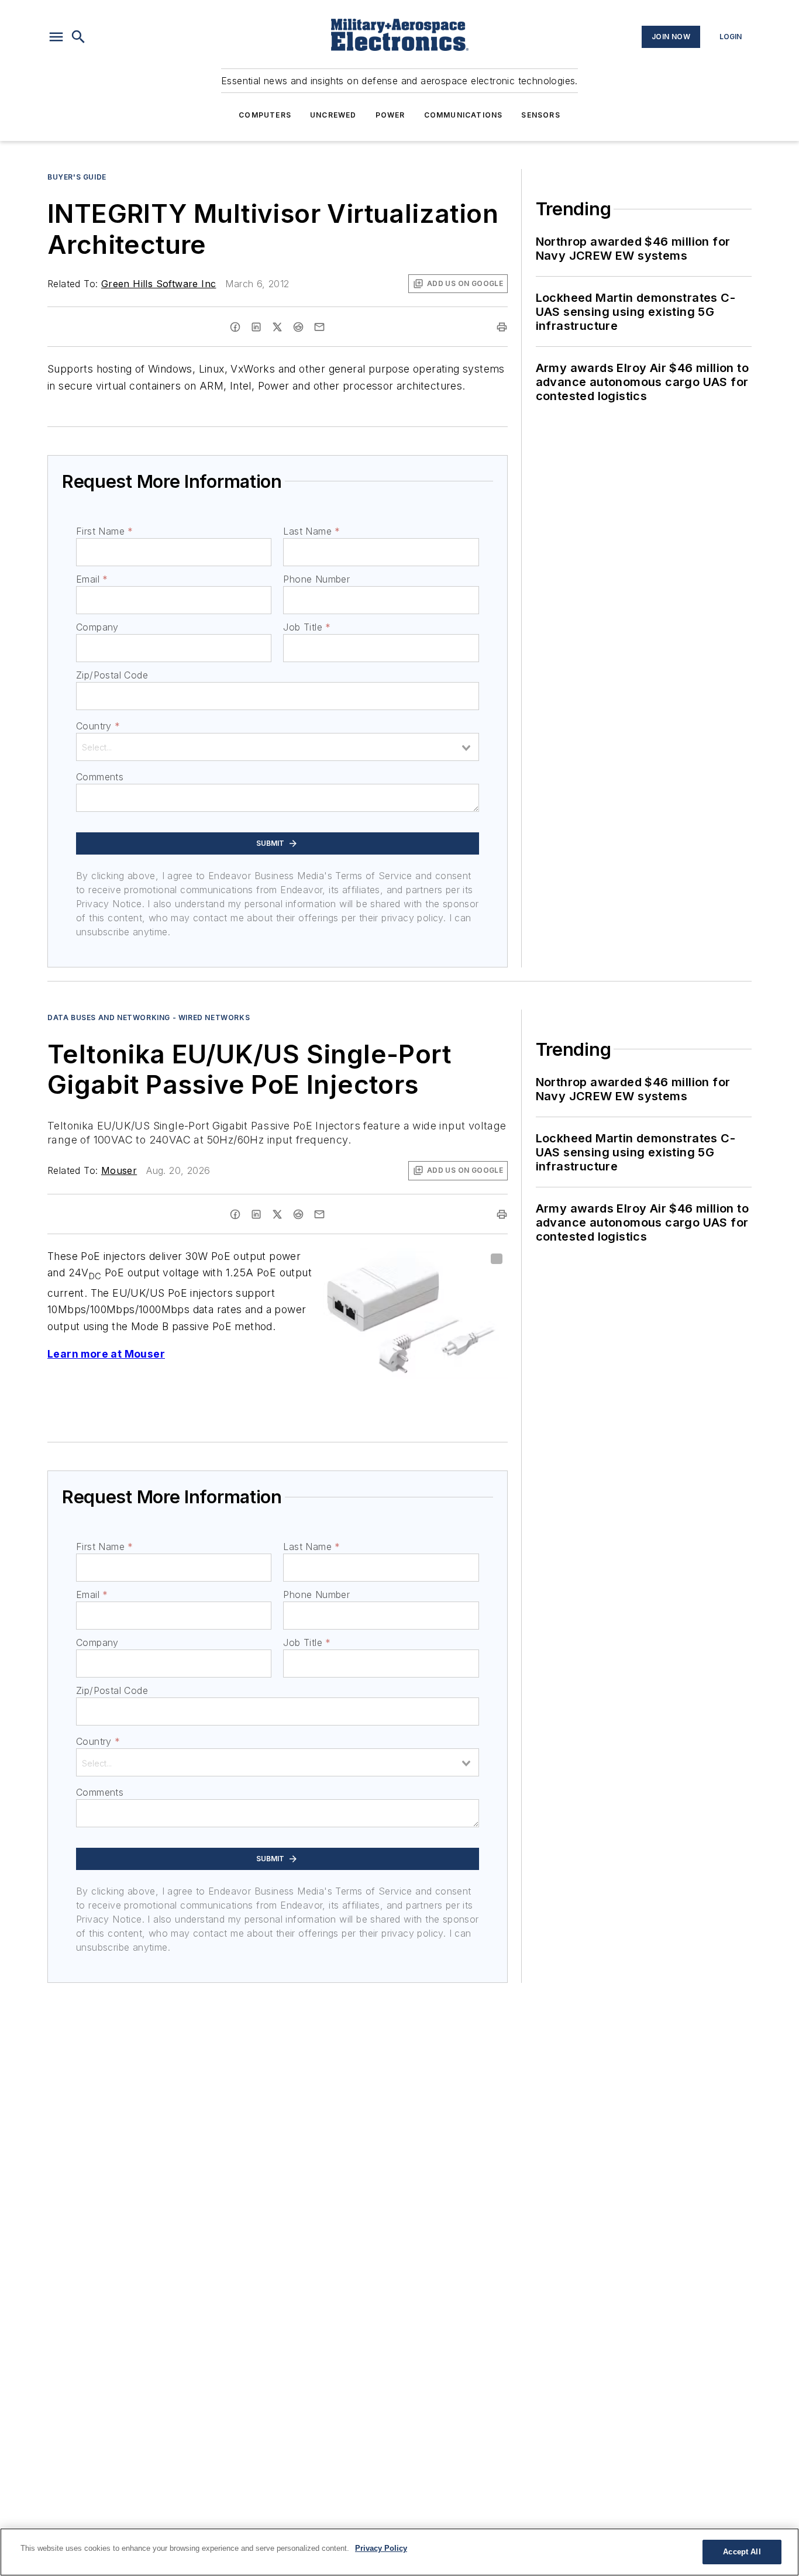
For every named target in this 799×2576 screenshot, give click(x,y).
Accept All (742, 2552)
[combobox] (278, 747)
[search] (78, 37)
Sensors (540, 115)
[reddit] (298, 327)
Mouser (119, 1170)
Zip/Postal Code (112, 675)
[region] (399, 2552)
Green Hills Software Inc (159, 284)
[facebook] (235, 327)
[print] (502, 327)
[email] (319, 327)
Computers (265, 115)
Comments (100, 777)
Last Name (311, 531)
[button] (56, 37)
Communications (464, 115)
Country (98, 726)
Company (97, 627)
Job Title (307, 627)
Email (92, 579)
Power (390, 115)
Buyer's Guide (77, 177)
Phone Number (316, 579)
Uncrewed (333, 115)
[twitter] (277, 327)
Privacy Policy (381, 2548)
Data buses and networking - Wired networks (149, 1017)
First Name (104, 531)
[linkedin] (256, 327)
